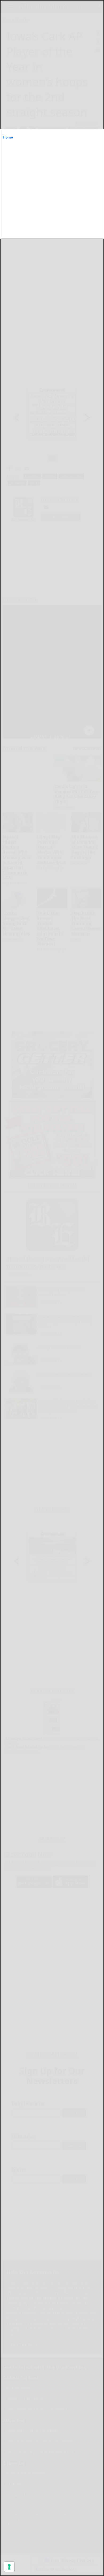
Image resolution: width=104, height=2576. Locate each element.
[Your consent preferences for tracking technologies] (9, 2567)
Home (8, 137)
